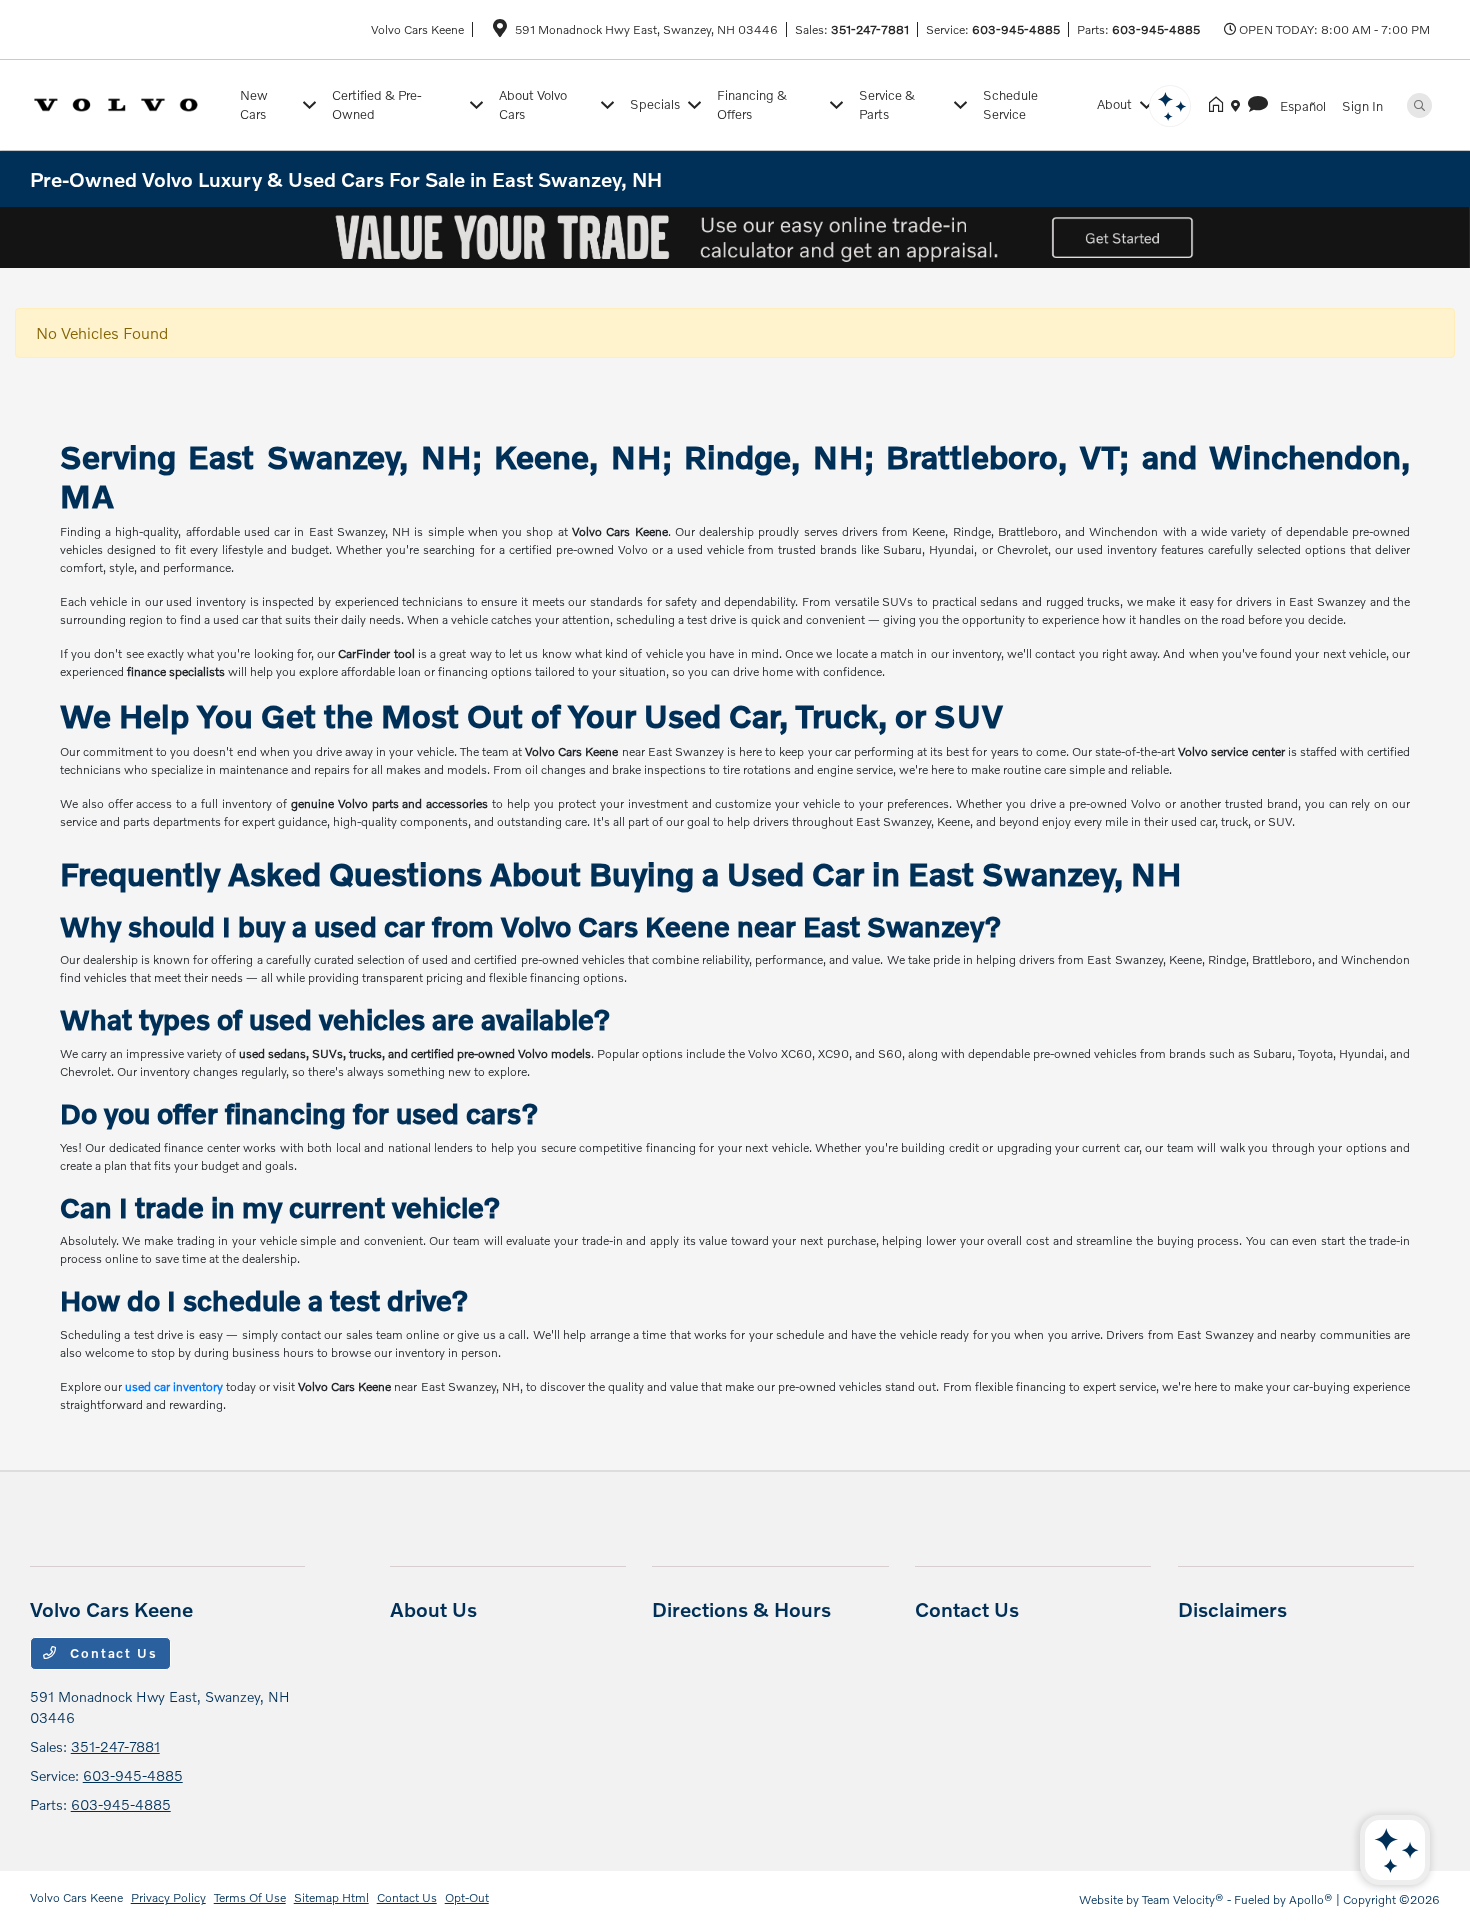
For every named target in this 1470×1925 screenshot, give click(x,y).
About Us (433, 1609)
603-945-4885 (1016, 29)
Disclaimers (1232, 1609)
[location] (500, 31)
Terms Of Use (250, 1897)
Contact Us (112, 1653)
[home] (1220, 105)
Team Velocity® (1183, 1899)
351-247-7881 (870, 29)
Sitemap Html (331, 1897)
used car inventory (174, 1386)
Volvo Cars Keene (76, 1897)
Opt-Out (467, 1897)
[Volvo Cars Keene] (131, 102)
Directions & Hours (741, 1609)
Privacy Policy (168, 1897)
